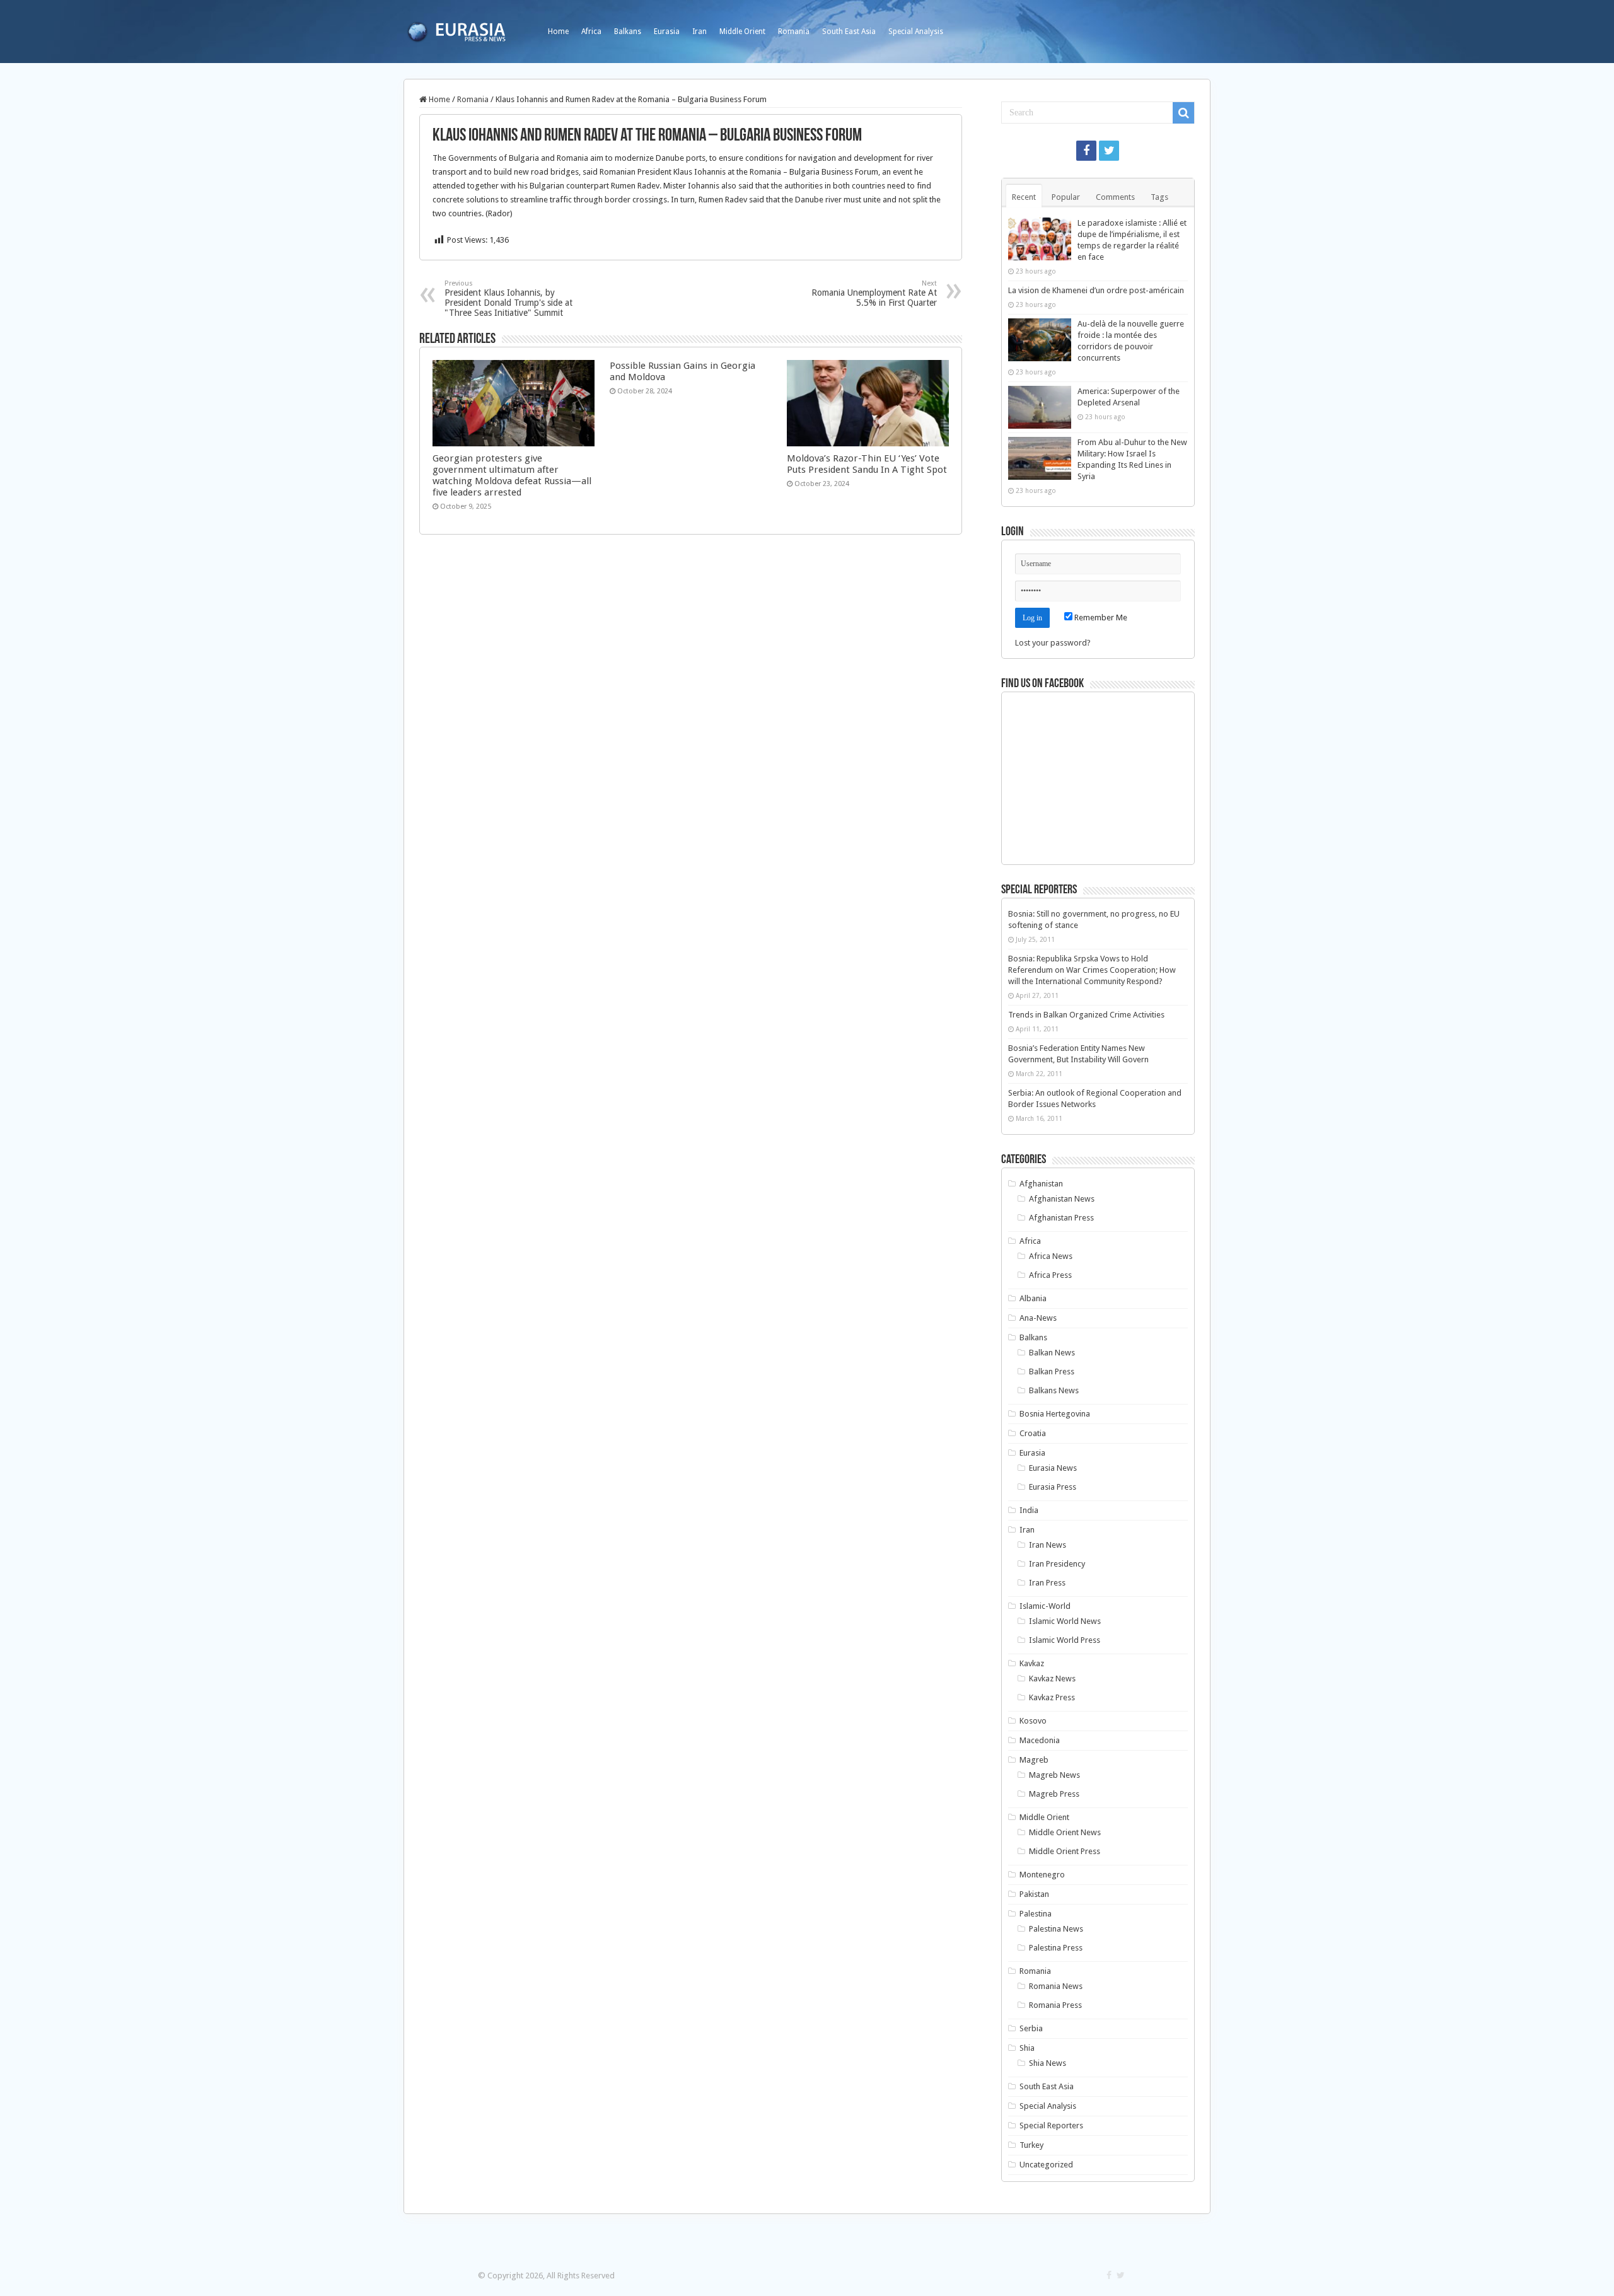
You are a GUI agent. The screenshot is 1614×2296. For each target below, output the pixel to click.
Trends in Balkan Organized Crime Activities (1086, 1015)
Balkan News (1052, 1353)
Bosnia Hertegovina (1055, 1414)
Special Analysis (916, 32)
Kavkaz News (1052, 1679)
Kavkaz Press (1052, 1697)
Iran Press (1047, 1583)
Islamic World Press (1065, 1640)
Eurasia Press (1053, 1487)
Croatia (1033, 1433)
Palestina (1036, 1914)
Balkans (628, 32)
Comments (1115, 197)
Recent (1024, 197)
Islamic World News (1065, 1621)
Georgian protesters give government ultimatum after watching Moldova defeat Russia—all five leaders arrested (512, 475)
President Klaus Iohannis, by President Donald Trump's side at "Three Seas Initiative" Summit (508, 299)
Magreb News (1054, 1775)
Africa (591, 32)
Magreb (1034, 1760)
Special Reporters (1051, 2125)
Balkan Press (1052, 1371)
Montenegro (1042, 1875)
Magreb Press (1054, 1794)
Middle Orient (742, 32)
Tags (1159, 197)
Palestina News (1056, 1929)
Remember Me (1100, 617)
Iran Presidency (1057, 1564)
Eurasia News (1053, 1468)
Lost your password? (1053, 643)
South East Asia (849, 32)
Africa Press (1050, 1275)
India (1029, 1510)
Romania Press (1055, 2005)
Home (558, 32)
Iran (700, 32)
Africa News (1051, 1256)
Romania (794, 32)
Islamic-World (1045, 1606)
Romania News (1056, 1986)
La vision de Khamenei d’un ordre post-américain (1096, 290)
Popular (1066, 197)
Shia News (1048, 2063)
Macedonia (1040, 1740)
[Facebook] (1086, 151)
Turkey (1031, 2145)
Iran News (1048, 1545)
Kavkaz (1032, 1663)
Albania (1033, 1298)
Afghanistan (1041, 1184)
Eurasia (667, 32)
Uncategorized (1046, 2165)
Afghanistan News (1062, 1199)
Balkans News (1054, 1390)
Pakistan (1034, 1894)
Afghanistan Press (1061, 1218)
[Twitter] (1109, 151)
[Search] (1183, 113)
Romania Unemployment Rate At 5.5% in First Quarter (874, 293)
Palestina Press (1056, 1948)
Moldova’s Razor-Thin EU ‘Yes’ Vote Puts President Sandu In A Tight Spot (867, 464)
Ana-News (1038, 1318)
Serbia (1031, 2028)
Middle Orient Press (1065, 1851)
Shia (1027, 2048)
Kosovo (1033, 1721)
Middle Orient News (1065, 1832)
